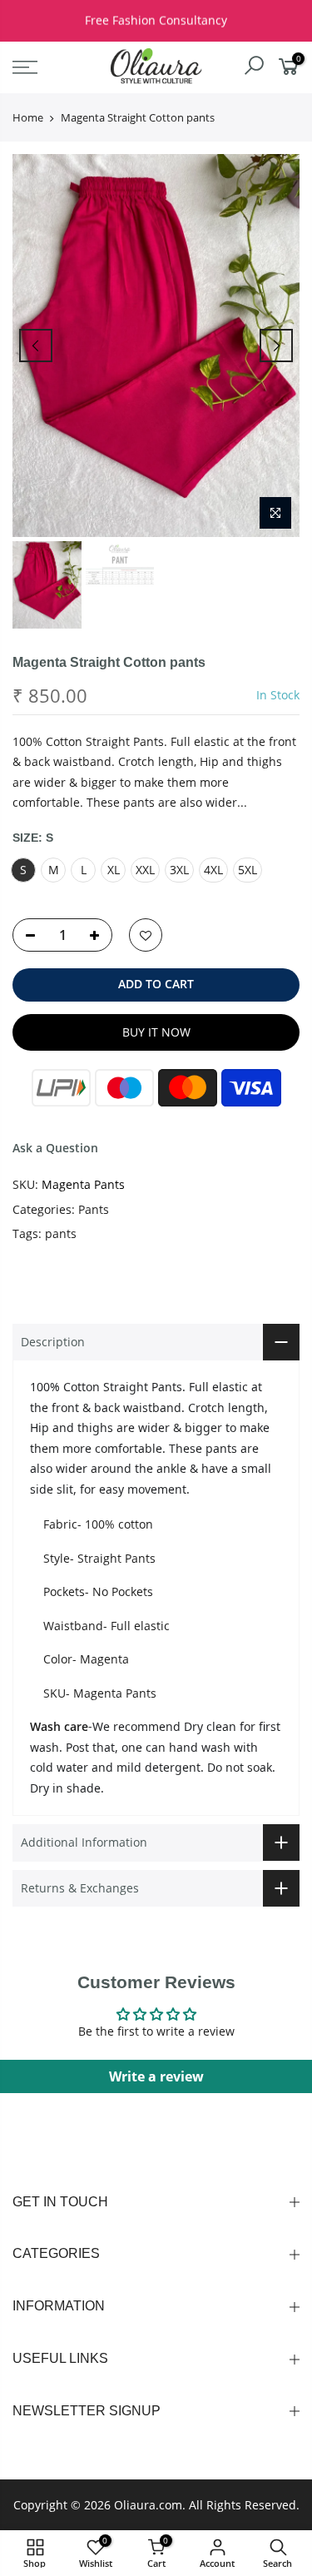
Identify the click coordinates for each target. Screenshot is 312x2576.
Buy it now (156, 1032)
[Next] (276, 346)
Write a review (156, 2076)
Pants (94, 1209)
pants (61, 1233)
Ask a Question (55, 1148)
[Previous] (36, 346)
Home (28, 117)
